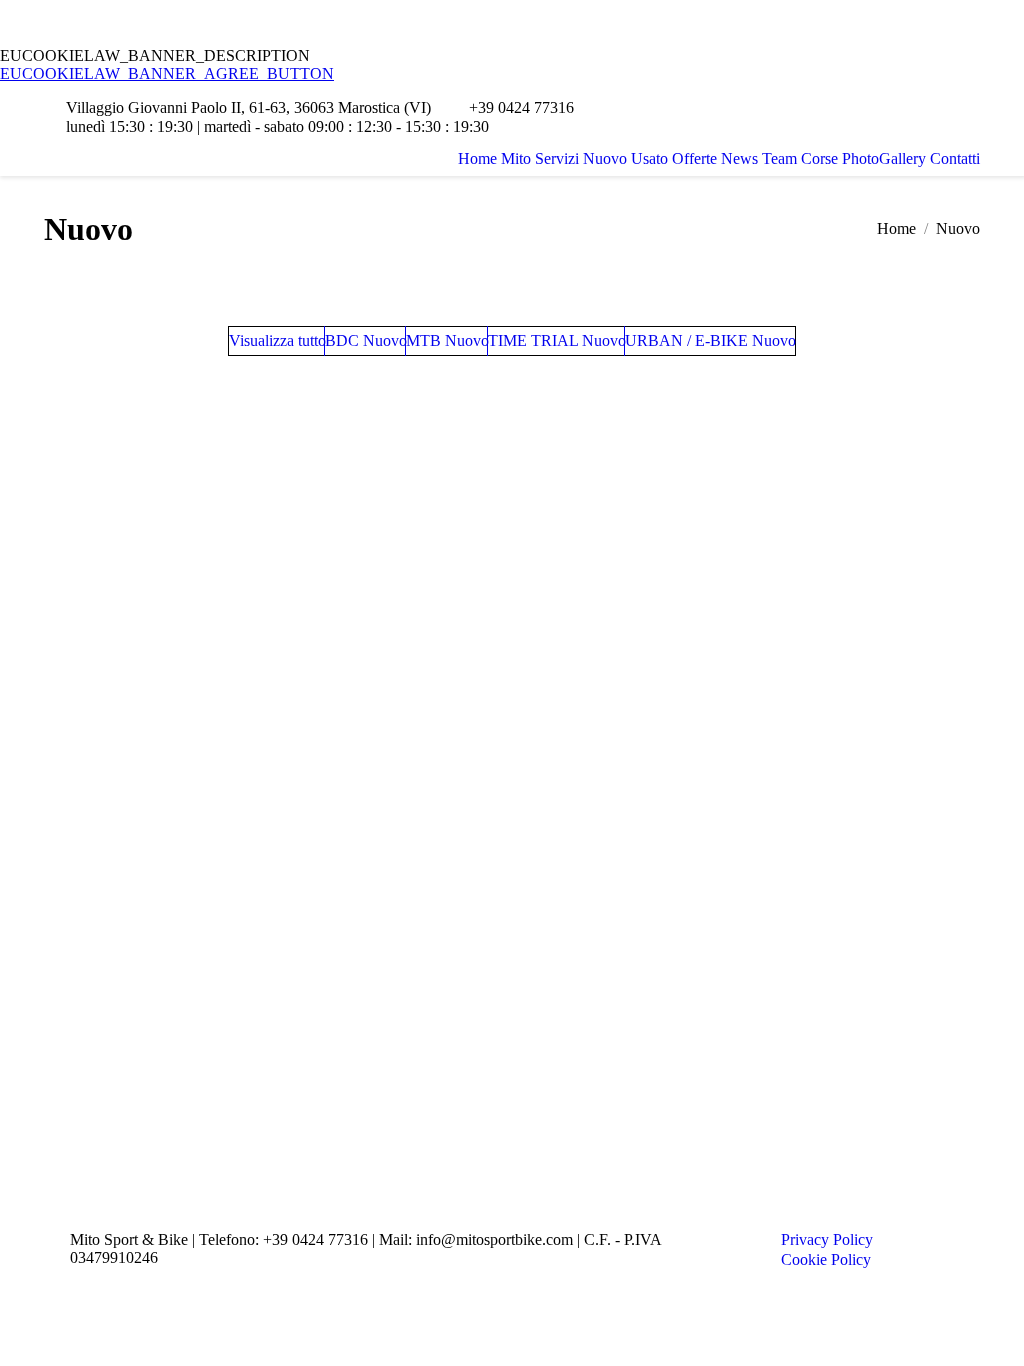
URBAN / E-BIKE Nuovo (710, 340)
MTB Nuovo (447, 340)
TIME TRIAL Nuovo (557, 340)
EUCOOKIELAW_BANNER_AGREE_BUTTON (167, 73)
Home (896, 228)
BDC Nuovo (366, 340)
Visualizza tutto (277, 340)
